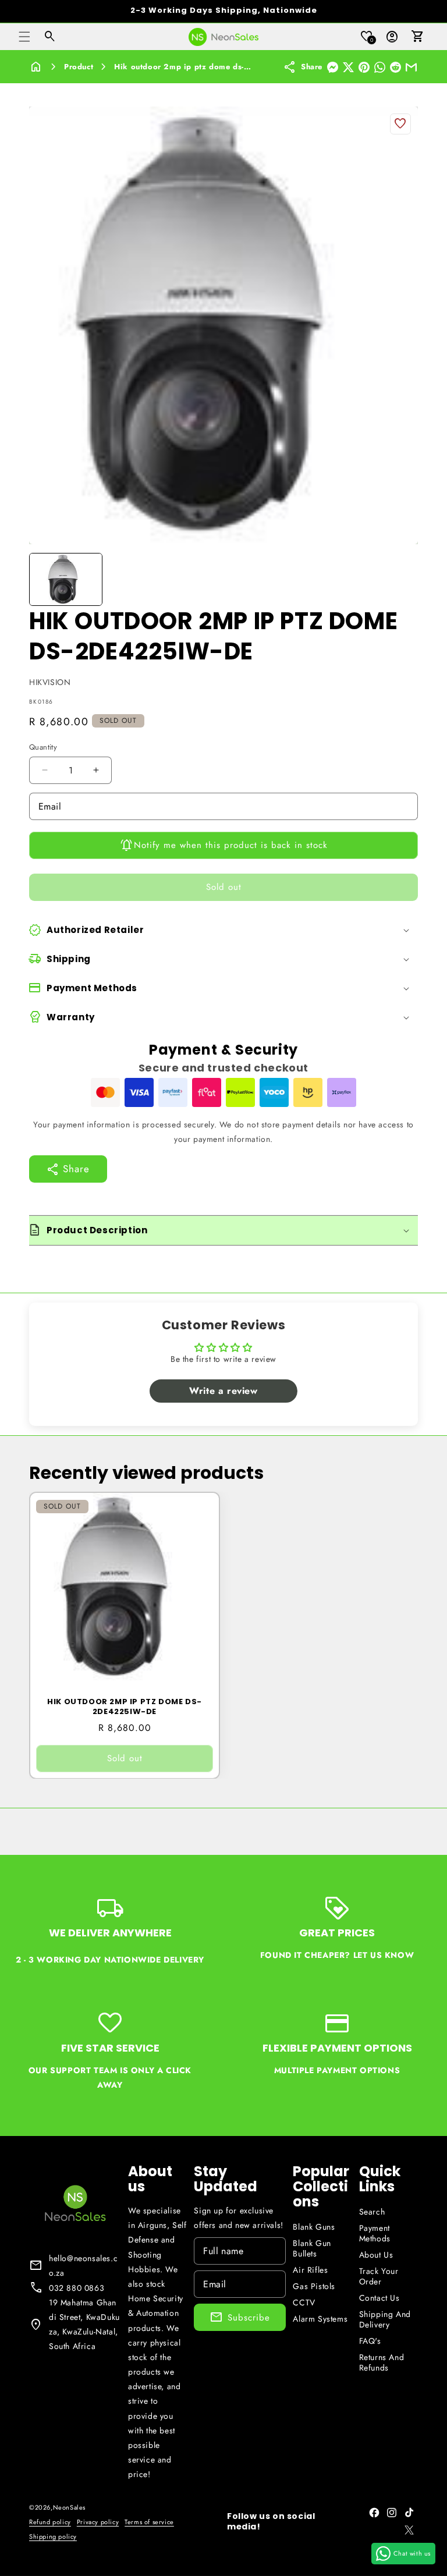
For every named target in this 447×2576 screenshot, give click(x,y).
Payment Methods (375, 2233)
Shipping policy (53, 2536)
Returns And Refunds (382, 2362)
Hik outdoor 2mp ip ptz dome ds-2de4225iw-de (207, 67)
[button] (24, 37)
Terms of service (149, 2522)
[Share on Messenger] (333, 67)
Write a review (223, 1391)
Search (372, 2212)
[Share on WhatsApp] (380, 67)
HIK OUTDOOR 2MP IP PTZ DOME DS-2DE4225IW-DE (125, 1707)
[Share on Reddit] (395, 67)
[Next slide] (405, 579)
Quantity (43, 747)
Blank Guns (314, 2227)
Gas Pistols (314, 2286)
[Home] (36, 67)
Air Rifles (310, 2270)
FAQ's (370, 2341)
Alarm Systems (320, 2319)
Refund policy (50, 2522)
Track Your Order (379, 2276)
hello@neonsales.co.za (83, 2265)
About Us (376, 2255)
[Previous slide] (42, 579)
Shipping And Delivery (385, 2319)
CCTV (304, 2302)
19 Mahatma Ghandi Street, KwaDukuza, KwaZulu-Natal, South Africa (84, 2325)
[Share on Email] (411, 67)
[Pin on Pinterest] (364, 67)
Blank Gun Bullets (312, 2248)
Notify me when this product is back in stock (231, 845)
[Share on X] (348, 67)
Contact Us (379, 2298)
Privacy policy (98, 2522)
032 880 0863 (77, 2288)
